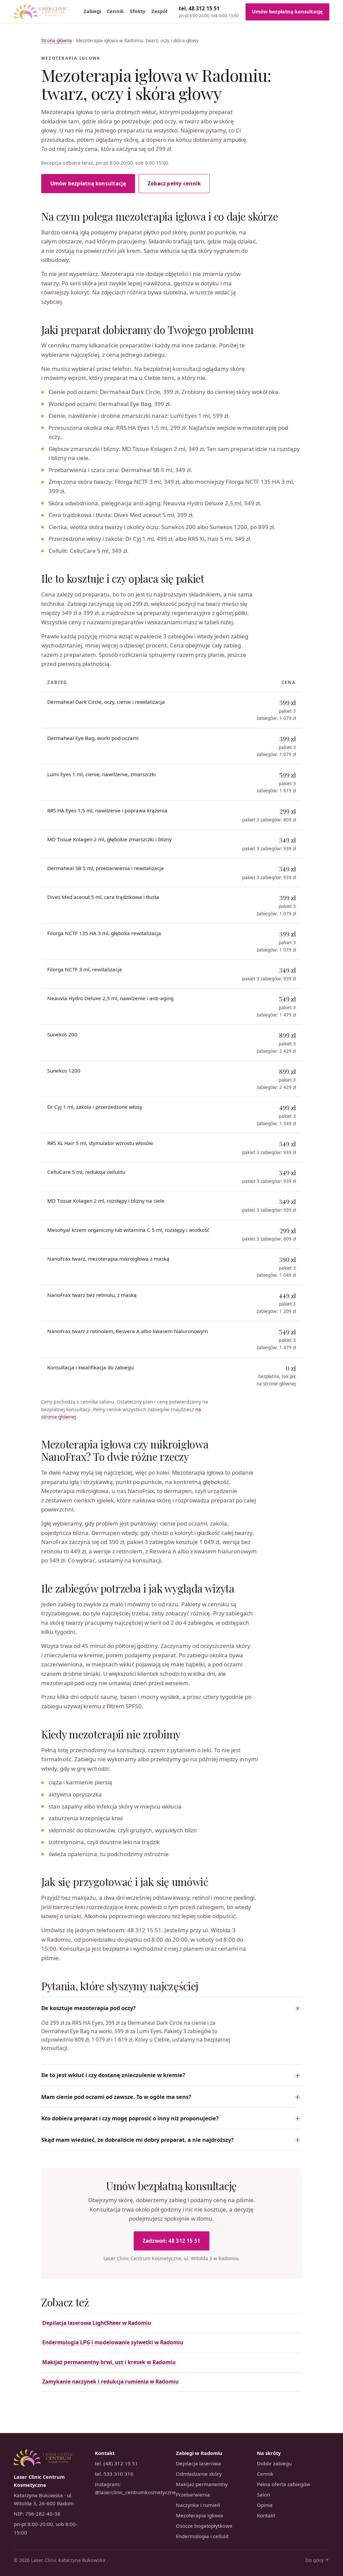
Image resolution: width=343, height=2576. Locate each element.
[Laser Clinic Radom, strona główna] (41, 12)
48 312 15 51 (209, 12)
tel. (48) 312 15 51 (116, 2463)
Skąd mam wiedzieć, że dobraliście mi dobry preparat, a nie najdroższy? (138, 2140)
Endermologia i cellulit (202, 2536)
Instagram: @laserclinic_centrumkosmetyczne (131, 2488)
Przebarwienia (193, 2495)
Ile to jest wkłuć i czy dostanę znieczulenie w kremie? (113, 2075)
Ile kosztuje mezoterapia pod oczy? (88, 2008)
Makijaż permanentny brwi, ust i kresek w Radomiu (109, 2362)
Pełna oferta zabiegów (284, 2484)
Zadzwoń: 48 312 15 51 (172, 2241)
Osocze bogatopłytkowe (204, 2526)
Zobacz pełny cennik (174, 183)
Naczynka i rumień (198, 2505)
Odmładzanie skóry (199, 2474)
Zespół (159, 11)
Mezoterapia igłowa (199, 2515)
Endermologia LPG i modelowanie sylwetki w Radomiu (113, 2342)
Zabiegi (92, 11)
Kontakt (266, 2515)
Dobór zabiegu (274, 2463)
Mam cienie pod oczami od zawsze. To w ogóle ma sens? (116, 2097)
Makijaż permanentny (202, 2484)
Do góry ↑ (317, 2560)
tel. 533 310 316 (114, 2474)
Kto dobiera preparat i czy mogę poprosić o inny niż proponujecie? (130, 2118)
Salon (263, 2495)
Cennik (115, 11)
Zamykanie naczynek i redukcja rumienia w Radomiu (110, 2382)
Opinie (265, 2505)
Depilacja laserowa (198, 2463)
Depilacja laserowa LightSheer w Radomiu (97, 2323)
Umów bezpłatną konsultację (288, 12)
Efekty (138, 11)
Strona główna (57, 41)
